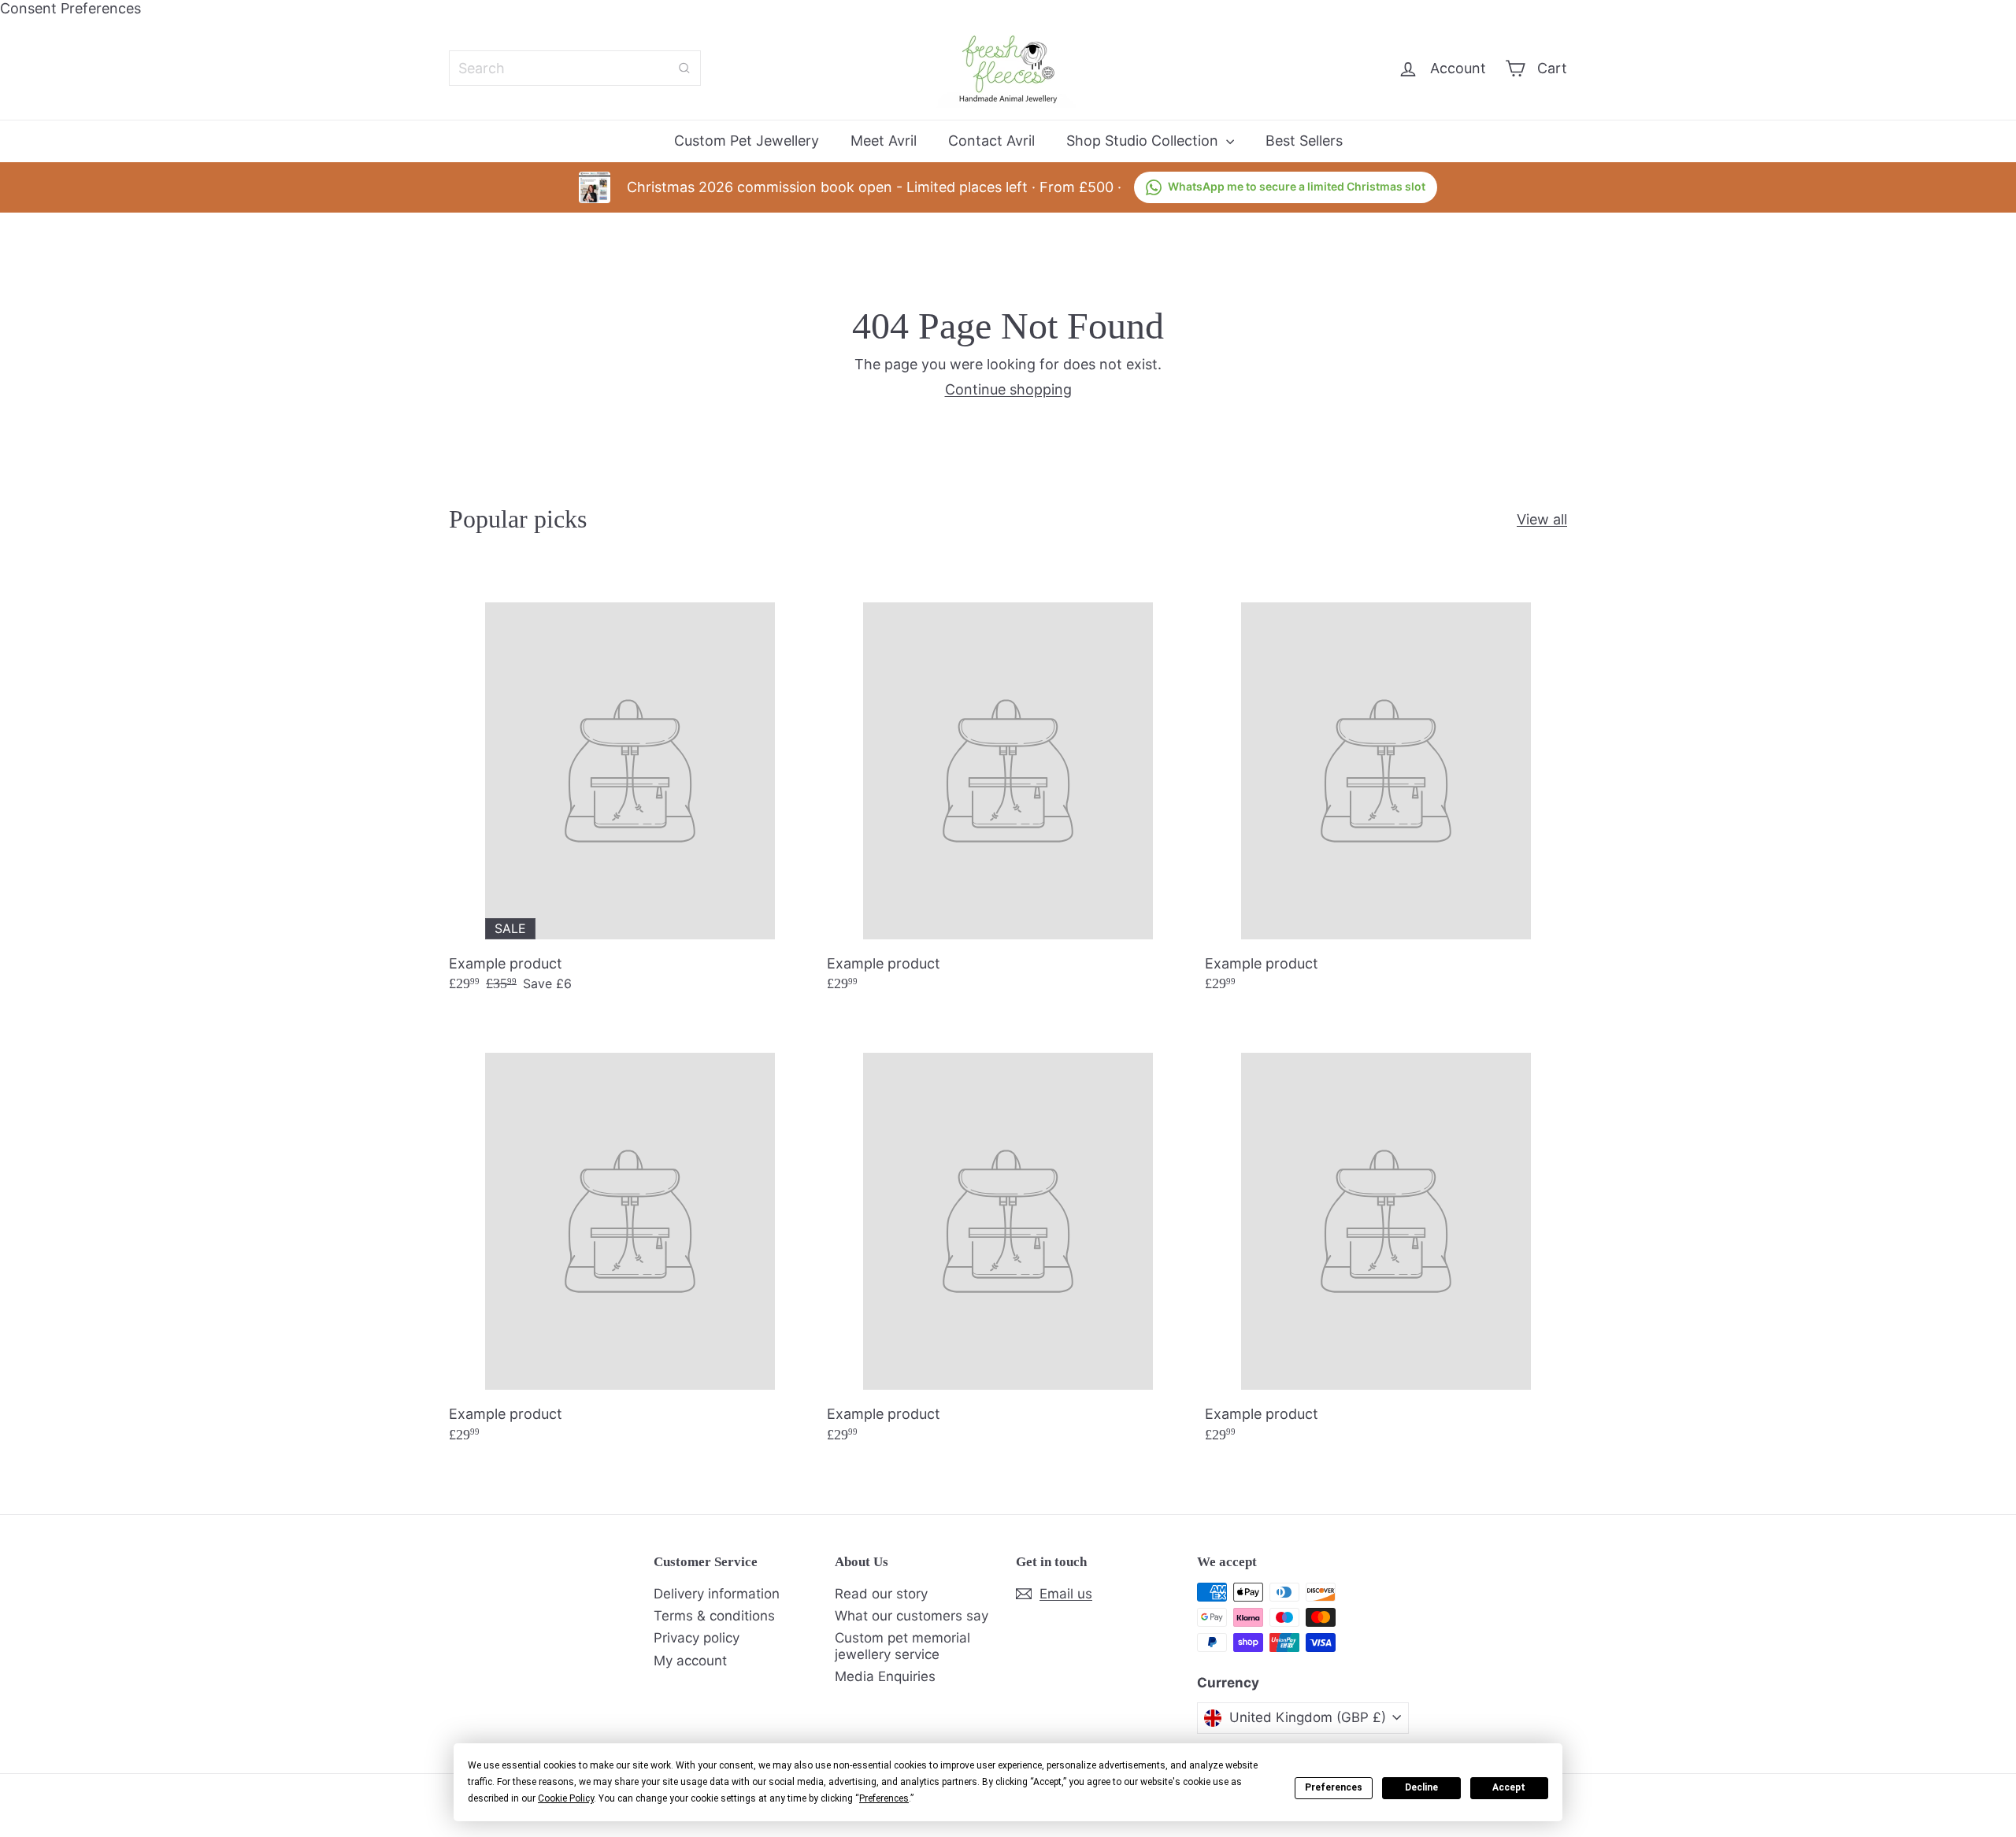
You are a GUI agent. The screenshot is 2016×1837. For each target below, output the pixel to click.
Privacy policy (697, 1638)
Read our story (881, 1594)
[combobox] (575, 68)
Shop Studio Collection (1144, 141)
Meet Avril (884, 141)
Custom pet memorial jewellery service (902, 1646)
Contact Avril (991, 141)
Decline (1421, 1787)
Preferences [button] (884, 1798)
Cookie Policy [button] (566, 1798)
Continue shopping (1008, 389)
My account (690, 1661)
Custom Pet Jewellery (747, 141)
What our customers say (912, 1616)
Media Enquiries (885, 1676)
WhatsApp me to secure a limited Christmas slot (1297, 186)
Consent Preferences (70, 8)
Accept (1509, 1787)
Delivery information (717, 1594)
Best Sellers (1304, 141)
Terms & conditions (714, 1616)
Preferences (1334, 1787)
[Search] (684, 68)
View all (1542, 519)
